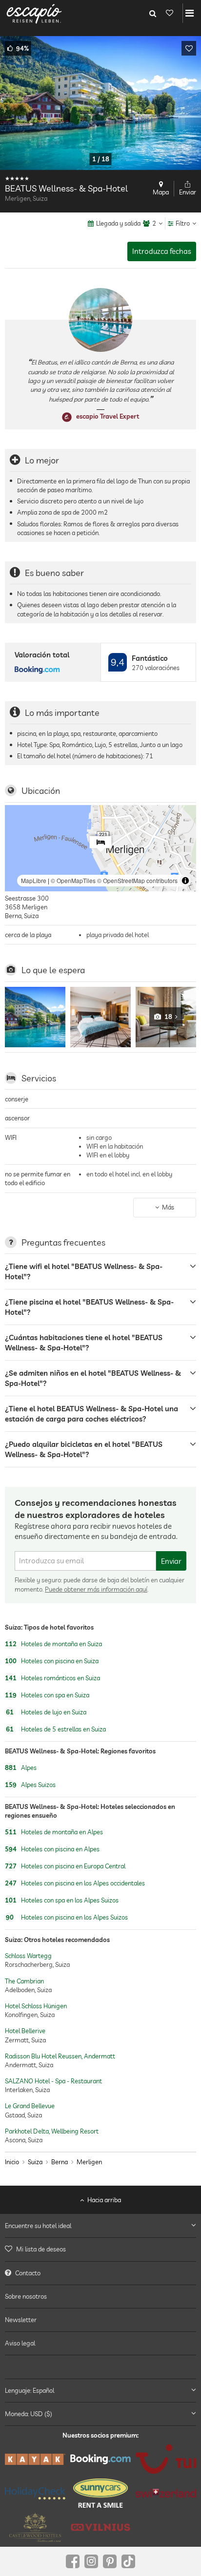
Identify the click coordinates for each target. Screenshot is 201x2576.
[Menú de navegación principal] (190, 13)
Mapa (161, 192)
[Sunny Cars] (100, 2493)
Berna (60, 2162)
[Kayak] (35, 2459)
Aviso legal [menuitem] (20, 2343)
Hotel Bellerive (25, 2031)
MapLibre (34, 880)
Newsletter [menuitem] (21, 2320)
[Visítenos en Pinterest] (110, 2561)
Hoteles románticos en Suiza (52, 1678)
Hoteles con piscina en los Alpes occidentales (75, 1884)
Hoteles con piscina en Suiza (52, 1661)
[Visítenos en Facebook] (73, 2561)
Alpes (21, 1768)
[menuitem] (100, 2249)
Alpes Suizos (30, 1785)
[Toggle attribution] (185, 881)
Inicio (12, 2162)
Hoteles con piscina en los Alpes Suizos (67, 1918)
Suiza (35, 2162)
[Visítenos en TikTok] (128, 2561)
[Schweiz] (166, 2493)
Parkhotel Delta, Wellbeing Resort (52, 2131)
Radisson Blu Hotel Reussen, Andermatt (60, 2056)
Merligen (89, 2162)
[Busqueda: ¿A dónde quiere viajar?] (153, 13)
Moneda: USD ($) (29, 2414)
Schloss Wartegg (28, 1956)
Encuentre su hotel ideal (38, 2226)
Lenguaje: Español (30, 2390)
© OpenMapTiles (73, 880)
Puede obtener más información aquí (96, 1589)
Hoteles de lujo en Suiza (46, 1712)
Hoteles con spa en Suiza (47, 1695)
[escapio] (34, 13)
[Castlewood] (35, 2527)
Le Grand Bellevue (30, 2106)
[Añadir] (189, 48)
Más (168, 1207)
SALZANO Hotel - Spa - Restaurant (53, 2081)
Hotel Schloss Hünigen (36, 2006)
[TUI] (166, 2459)
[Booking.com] (100, 2459)
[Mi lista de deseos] (169, 13)
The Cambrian (24, 1980)
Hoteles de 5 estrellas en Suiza (56, 1729)
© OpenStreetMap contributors (137, 880)
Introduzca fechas (162, 251)
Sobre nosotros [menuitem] (26, 2296)
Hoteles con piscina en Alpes (52, 1849)
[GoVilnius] (100, 2528)
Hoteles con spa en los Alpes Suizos (62, 1901)
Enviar (171, 1561)
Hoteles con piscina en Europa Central (65, 1866)
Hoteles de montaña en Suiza (53, 1644)
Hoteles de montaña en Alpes (54, 1832)
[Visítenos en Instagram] (91, 2561)
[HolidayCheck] (35, 2493)
